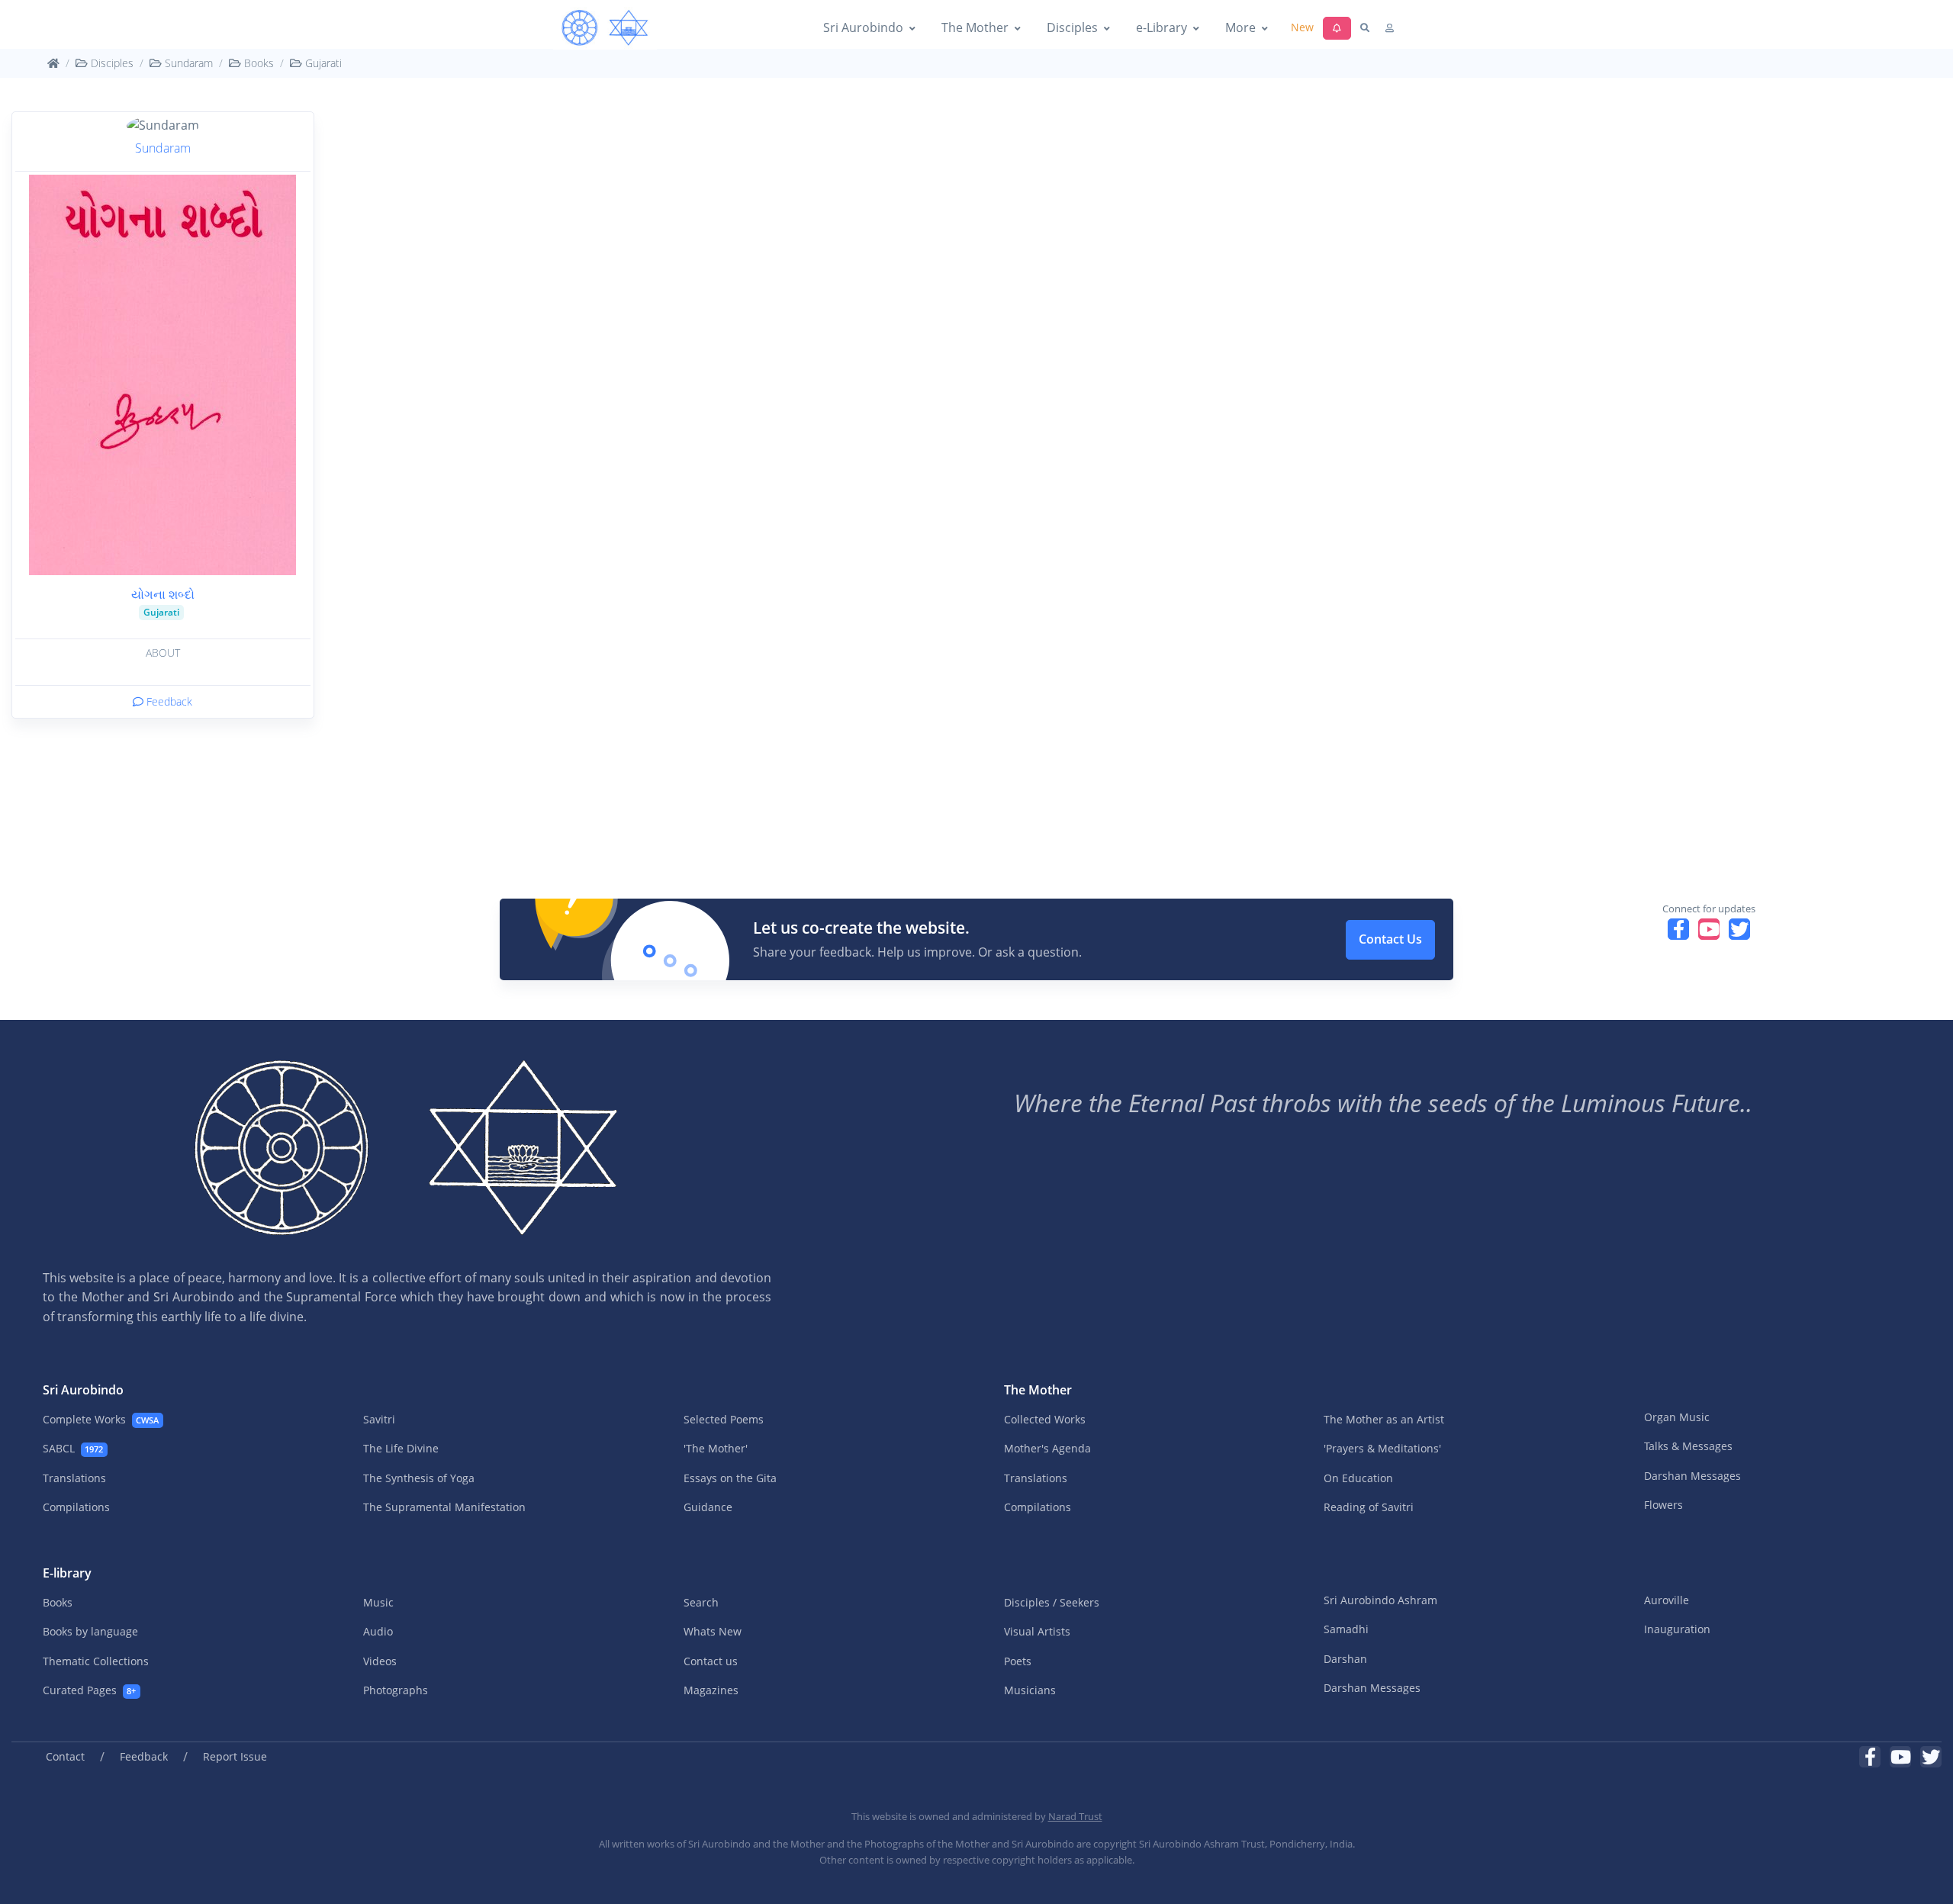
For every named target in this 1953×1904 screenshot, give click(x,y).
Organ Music (1677, 1417)
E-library (67, 1573)
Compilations (76, 1507)
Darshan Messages (1692, 1476)
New (1302, 27)
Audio (378, 1631)
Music (378, 1602)
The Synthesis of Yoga (419, 1478)
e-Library (1162, 27)
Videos (380, 1661)
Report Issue (235, 1756)
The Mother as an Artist (1384, 1419)
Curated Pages (89, 1690)
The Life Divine (401, 1448)
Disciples (1072, 27)
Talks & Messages (1688, 1446)
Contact (65, 1756)
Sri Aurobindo (863, 27)
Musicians (1030, 1690)
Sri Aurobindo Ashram (1380, 1600)
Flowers (1663, 1505)
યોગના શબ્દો (163, 594)
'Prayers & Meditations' (1382, 1448)
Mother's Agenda (1047, 1448)
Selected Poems (724, 1419)
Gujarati (322, 63)
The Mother (975, 27)
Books (257, 63)
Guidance (708, 1507)
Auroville (1667, 1600)
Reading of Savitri (1369, 1507)
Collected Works (1045, 1419)
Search (701, 1602)
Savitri (379, 1419)
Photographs (396, 1690)
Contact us (711, 1661)
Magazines (711, 1690)
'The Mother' (716, 1448)
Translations (74, 1478)
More (1240, 27)
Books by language (90, 1631)
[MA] (605, 28)
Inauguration (1677, 1629)
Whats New (713, 1631)
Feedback (168, 701)
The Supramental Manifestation (444, 1507)
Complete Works (101, 1419)
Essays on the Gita (730, 1478)
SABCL (73, 1448)
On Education (1358, 1478)
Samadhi (1346, 1629)
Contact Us (1390, 939)
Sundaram (187, 63)
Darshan (1345, 1659)
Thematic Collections (96, 1661)
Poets (1018, 1661)
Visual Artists (1037, 1631)
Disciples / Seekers (1052, 1602)
